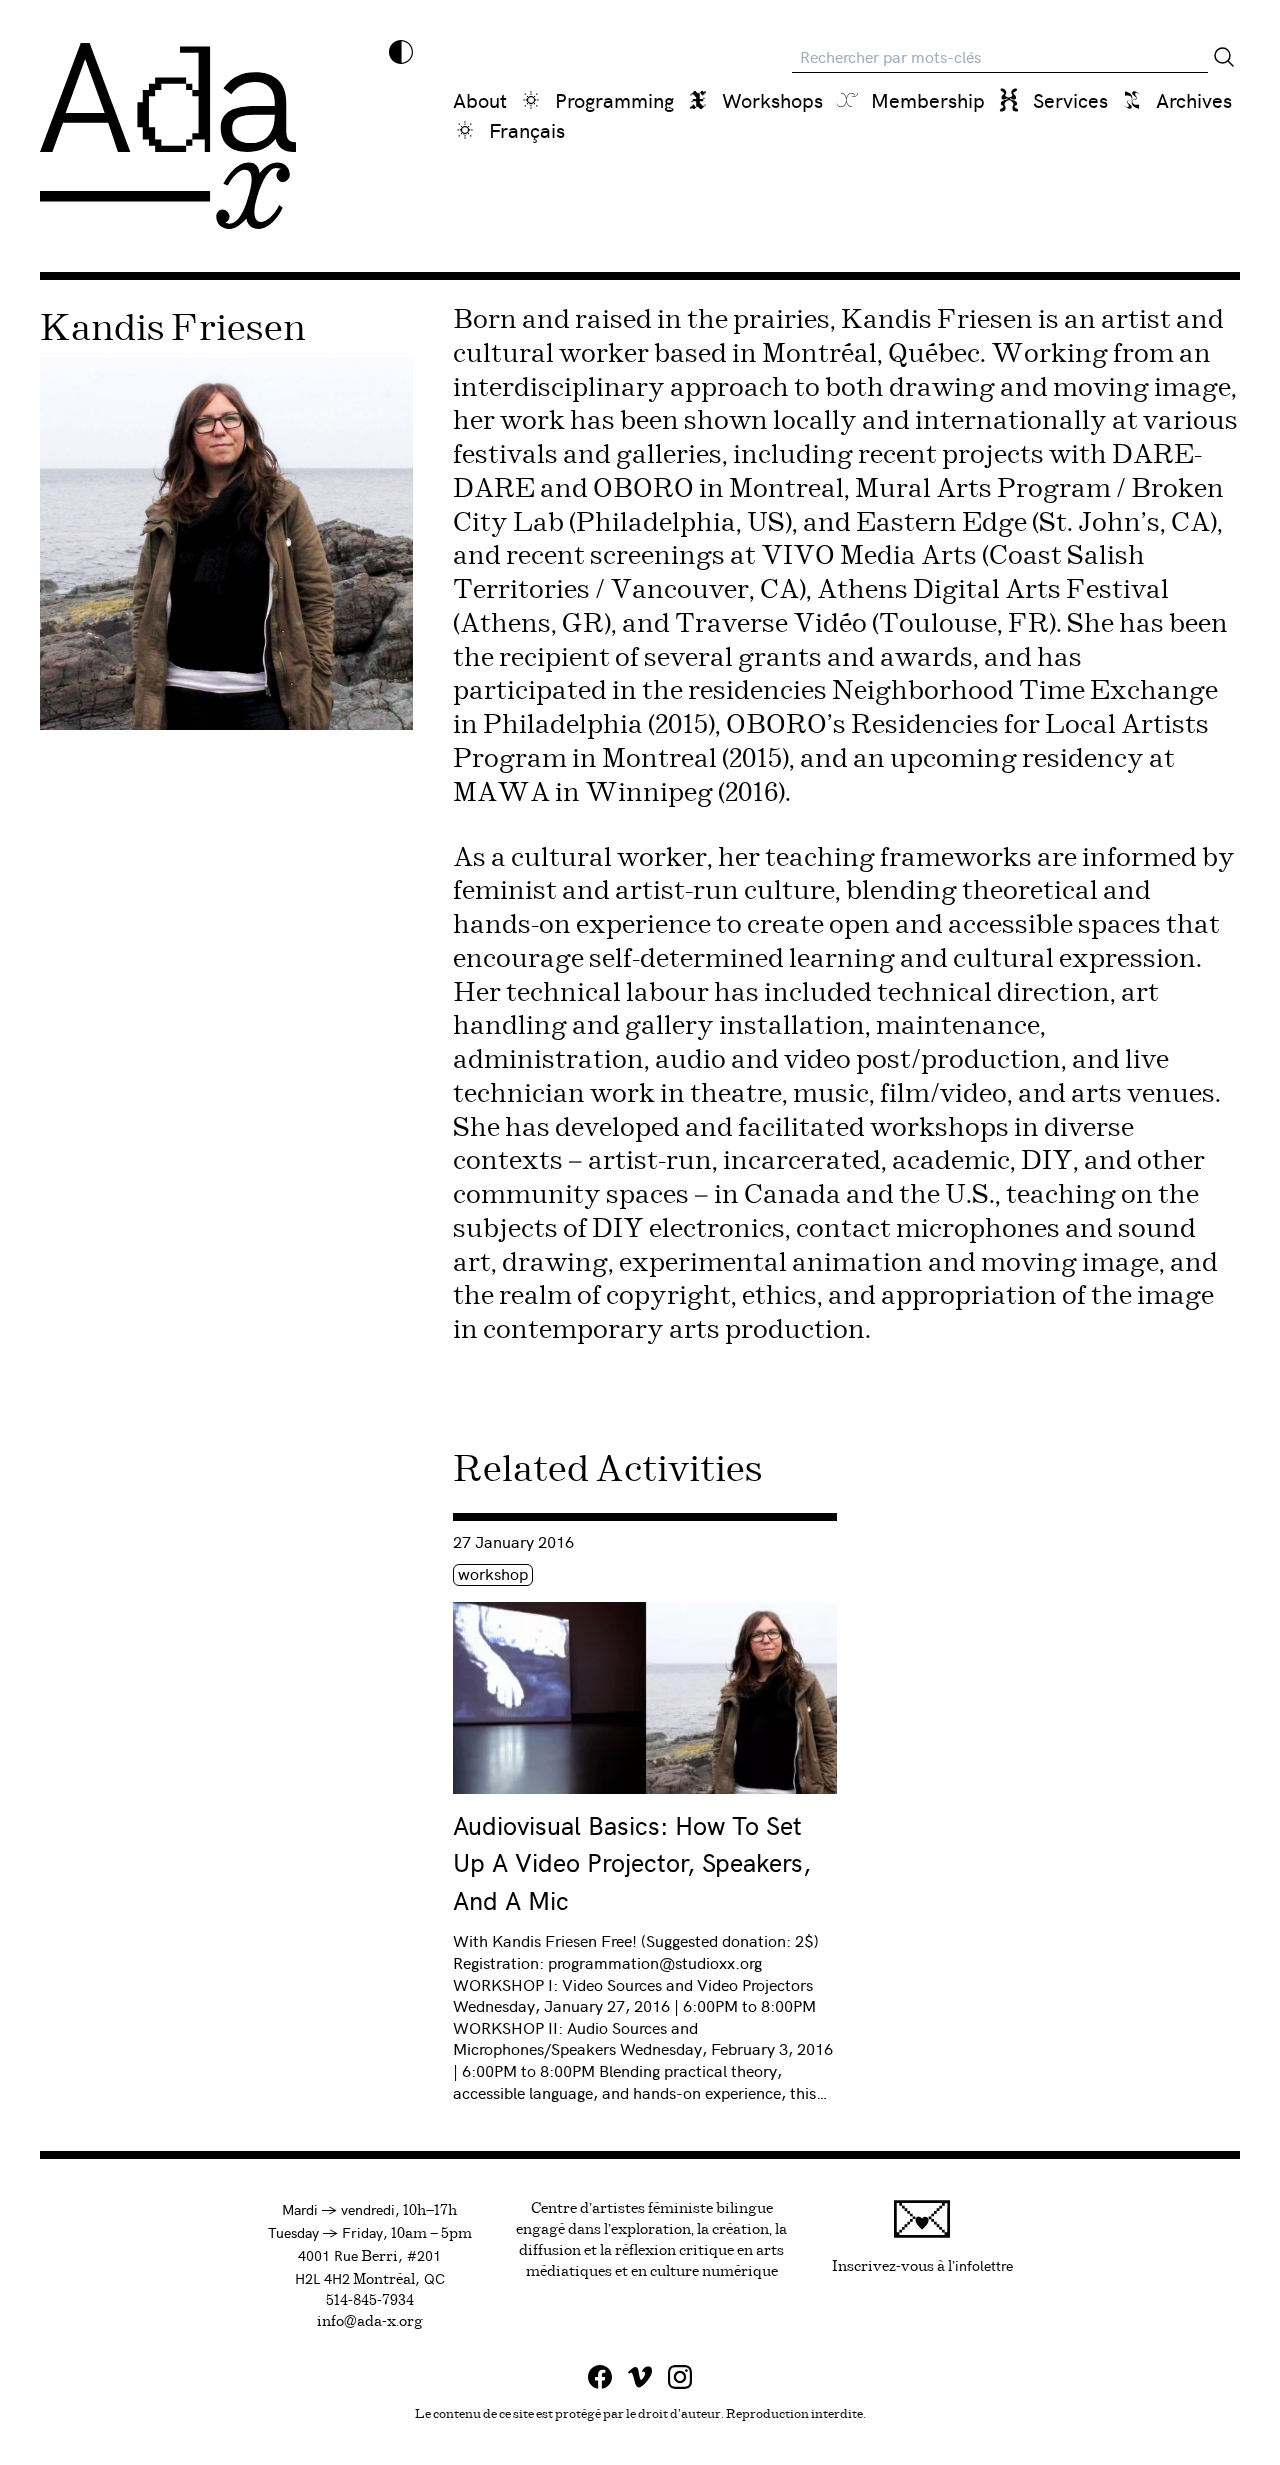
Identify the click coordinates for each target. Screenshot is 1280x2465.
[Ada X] (168, 136)
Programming (614, 99)
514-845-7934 (370, 2301)
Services (1070, 99)
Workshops (772, 99)
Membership (928, 99)
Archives (1194, 99)
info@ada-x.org (370, 2322)
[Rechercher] (1224, 57)
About (480, 99)
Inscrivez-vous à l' (922, 2264)
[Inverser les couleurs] (401, 52)
